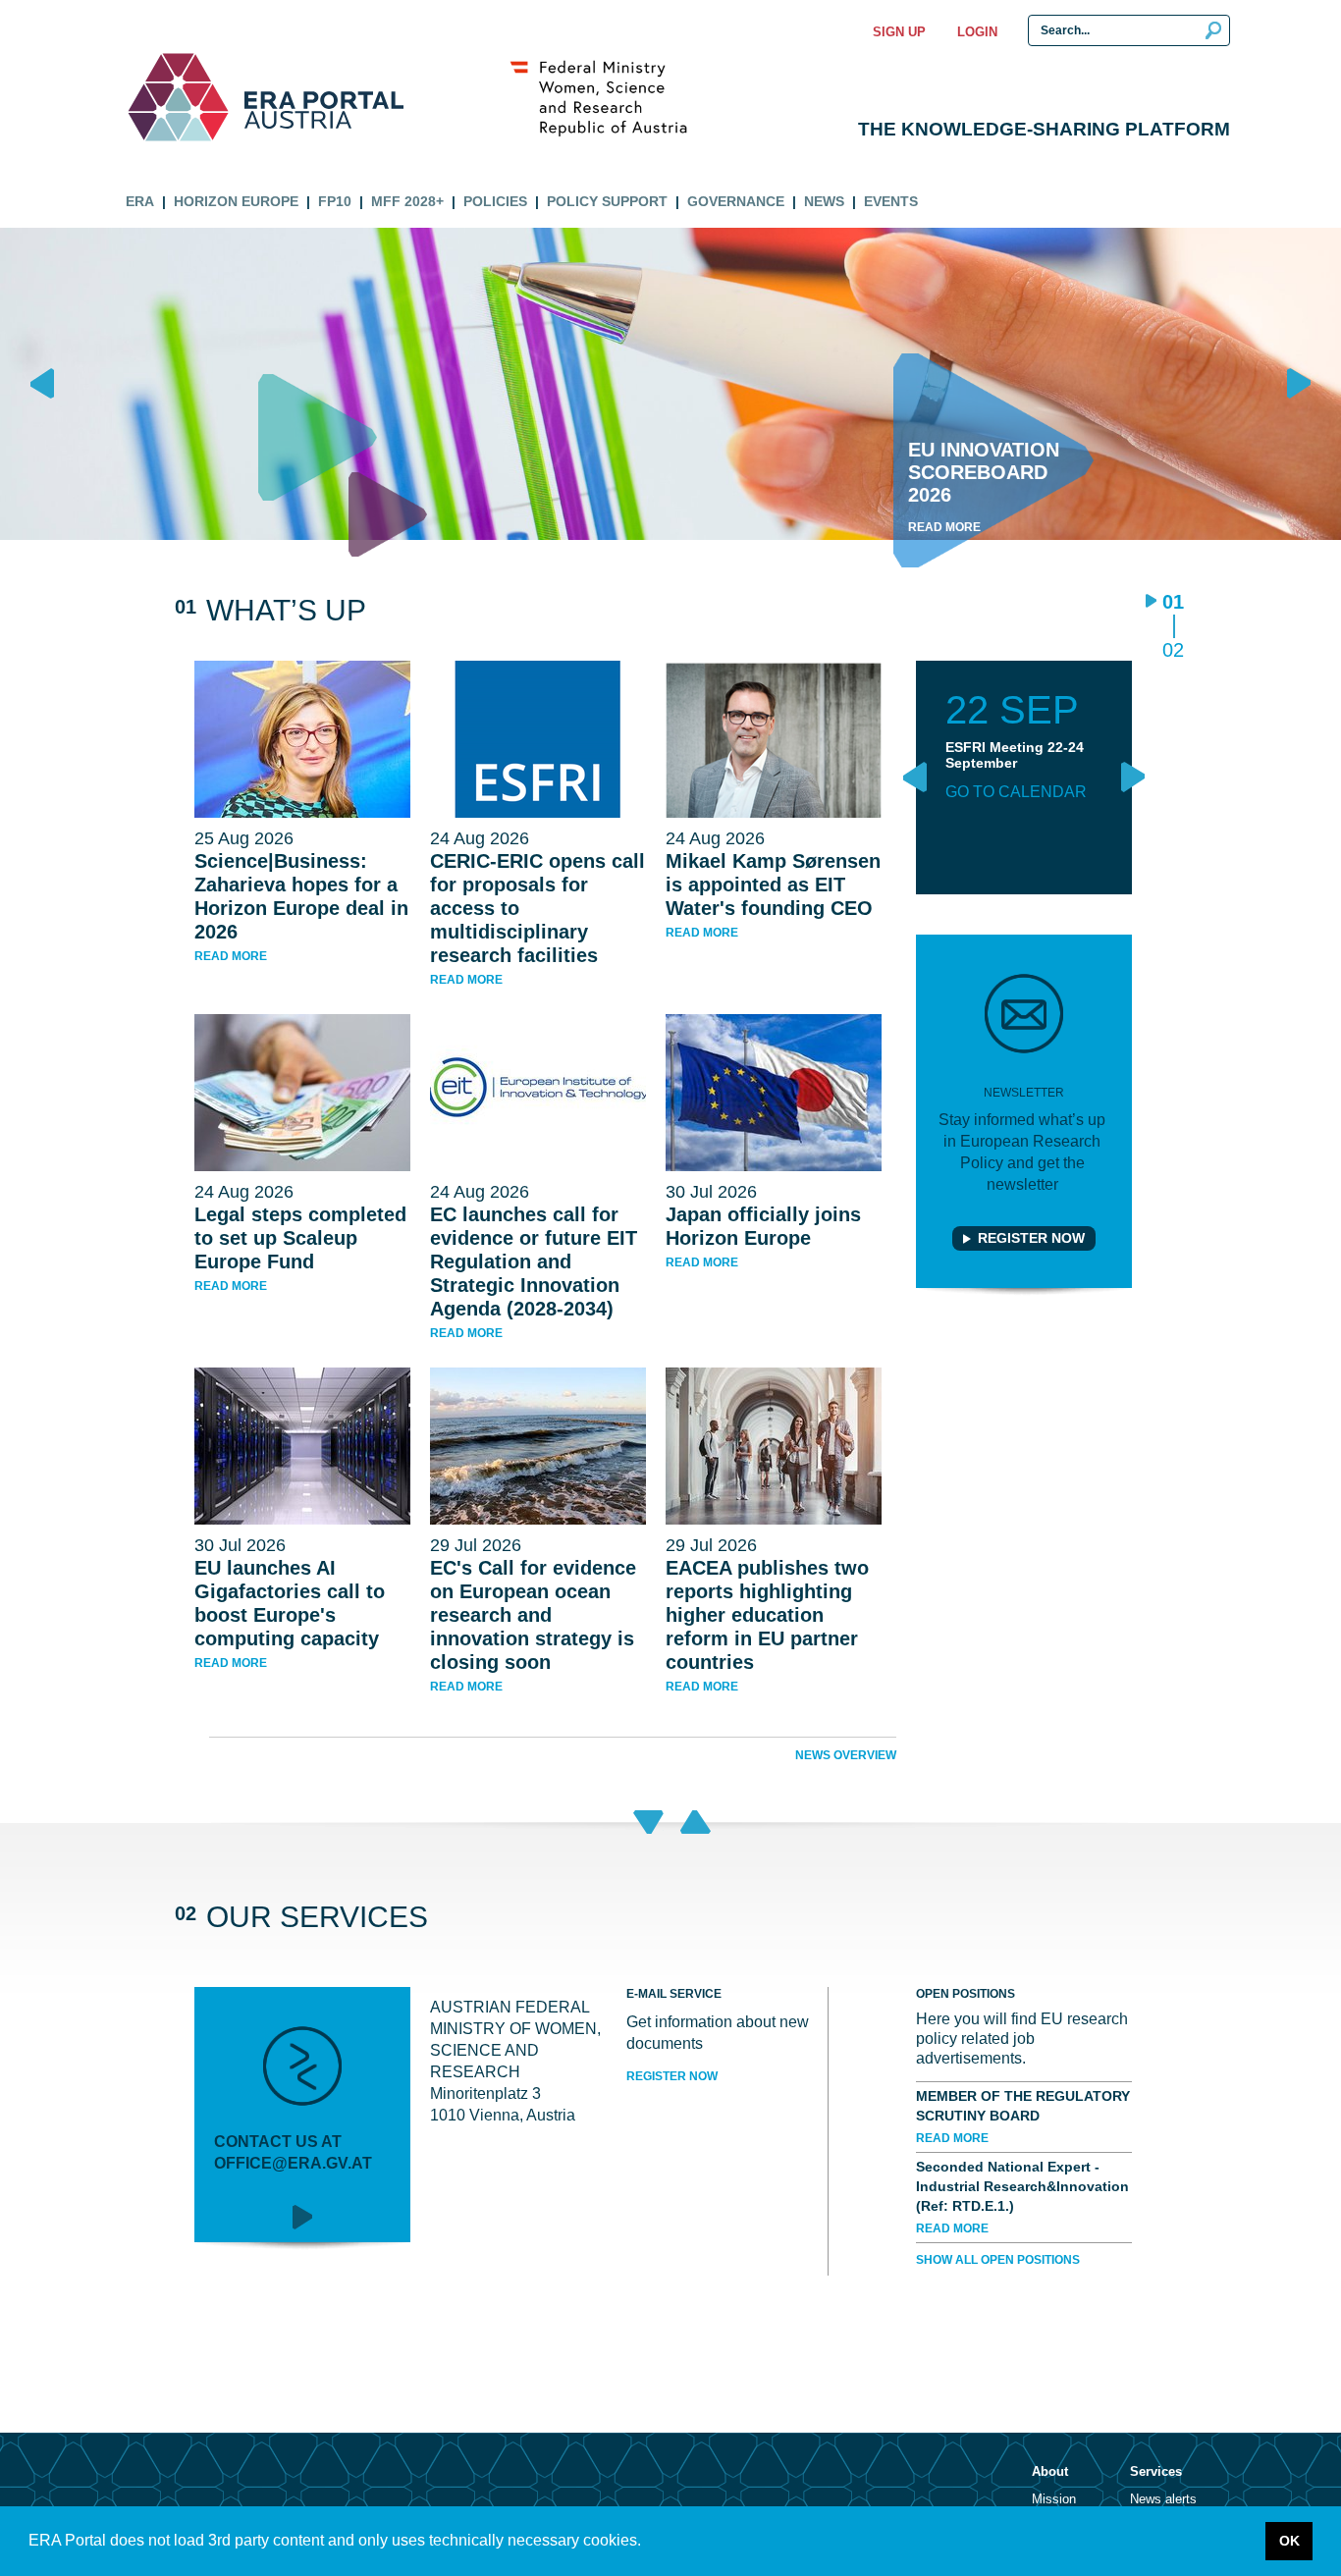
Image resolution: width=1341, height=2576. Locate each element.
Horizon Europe (236, 201)
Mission (1054, 2499)
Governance (736, 201)
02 (1173, 649)
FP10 (335, 201)
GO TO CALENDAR (1016, 792)
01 (1173, 603)
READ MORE (952, 2138)
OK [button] (1289, 2541)
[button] (648, 2543)
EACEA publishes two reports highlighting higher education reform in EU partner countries (767, 1615)
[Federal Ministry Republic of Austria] (609, 97)
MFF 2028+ (407, 201)
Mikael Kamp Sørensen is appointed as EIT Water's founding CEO (773, 885)
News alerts (1163, 2499)
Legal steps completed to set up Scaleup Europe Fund (300, 1238)
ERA (140, 201)
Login (977, 32)
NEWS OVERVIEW (846, 1755)
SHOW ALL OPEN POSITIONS (998, 2260)
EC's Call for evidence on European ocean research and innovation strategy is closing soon (533, 1615)
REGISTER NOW (672, 2076)
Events (891, 201)
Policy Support (607, 201)
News (824, 201)
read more (231, 956)
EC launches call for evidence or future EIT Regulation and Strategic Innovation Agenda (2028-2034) (534, 1261)
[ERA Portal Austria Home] (178, 97)
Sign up (899, 32)
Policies (495, 201)
